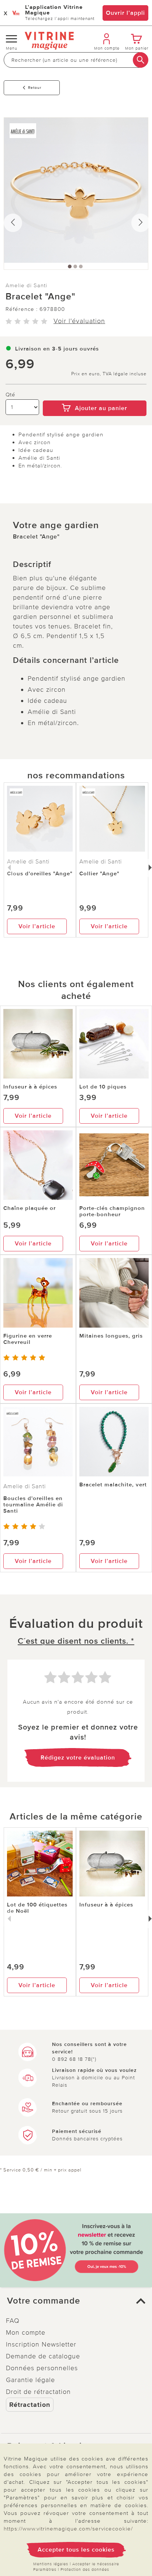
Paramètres (45, 2570)
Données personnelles (42, 2368)
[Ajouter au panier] (95, 395)
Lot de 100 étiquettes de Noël (37, 1908)
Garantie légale (30, 2380)
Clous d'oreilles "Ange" (40, 873)
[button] (76, 2301)
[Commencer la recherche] (141, 60)
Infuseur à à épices (30, 1087)
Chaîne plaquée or (30, 1208)
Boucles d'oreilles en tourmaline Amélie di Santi (33, 1505)
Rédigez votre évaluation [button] (78, 1758)
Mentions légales (51, 2564)
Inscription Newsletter (41, 2344)
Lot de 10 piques (103, 1087)
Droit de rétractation (38, 2392)
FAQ (13, 2321)
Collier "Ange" (99, 873)
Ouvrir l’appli (125, 13)
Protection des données (85, 2570)
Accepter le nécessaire (96, 2564)
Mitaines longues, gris (111, 1336)
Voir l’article (37, 926)
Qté (11, 395)
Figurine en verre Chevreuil (28, 1339)
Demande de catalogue (43, 2356)
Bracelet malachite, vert (113, 1485)
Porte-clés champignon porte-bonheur (112, 1211)
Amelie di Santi (26, 285)
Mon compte (26, 2332)
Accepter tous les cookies (76, 2550)
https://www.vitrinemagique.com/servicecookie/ (68, 2529)
